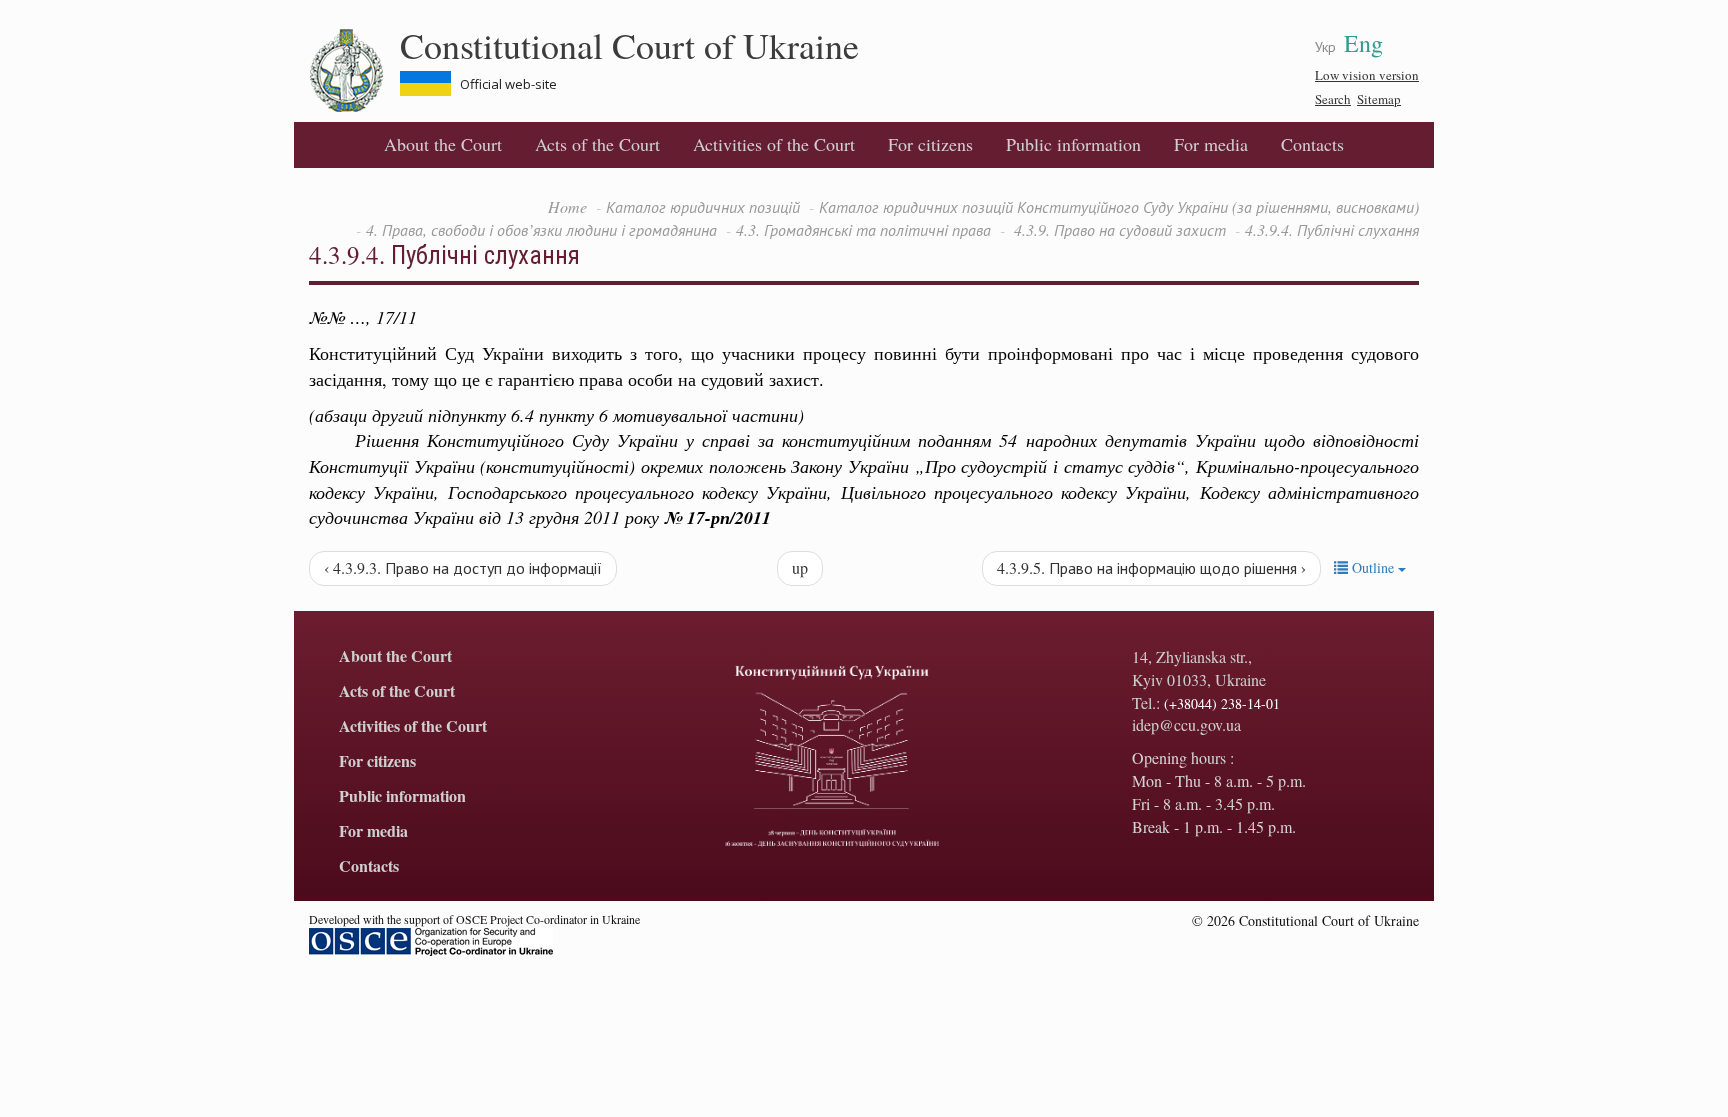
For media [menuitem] (1211, 144)
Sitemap (1379, 99)
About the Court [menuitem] (443, 144)
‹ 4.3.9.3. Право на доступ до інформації (463, 567)
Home (567, 206)
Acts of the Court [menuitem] (597, 144)
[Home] (354, 71)
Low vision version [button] (1367, 75)
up (800, 567)
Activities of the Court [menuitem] (774, 144)
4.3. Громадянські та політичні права (863, 229)
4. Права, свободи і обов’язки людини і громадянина (541, 229)
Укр (1325, 46)
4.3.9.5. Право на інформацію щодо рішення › (1151, 567)
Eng (1363, 43)
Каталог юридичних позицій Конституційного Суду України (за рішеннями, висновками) (1119, 206)
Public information (1073, 144)
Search (1333, 99)
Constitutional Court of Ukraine (629, 45)
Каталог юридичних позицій (703, 206)
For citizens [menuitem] (930, 144)
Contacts (1312, 144)
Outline (1373, 567)
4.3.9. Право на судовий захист (1118, 229)
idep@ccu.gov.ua (1186, 724)
